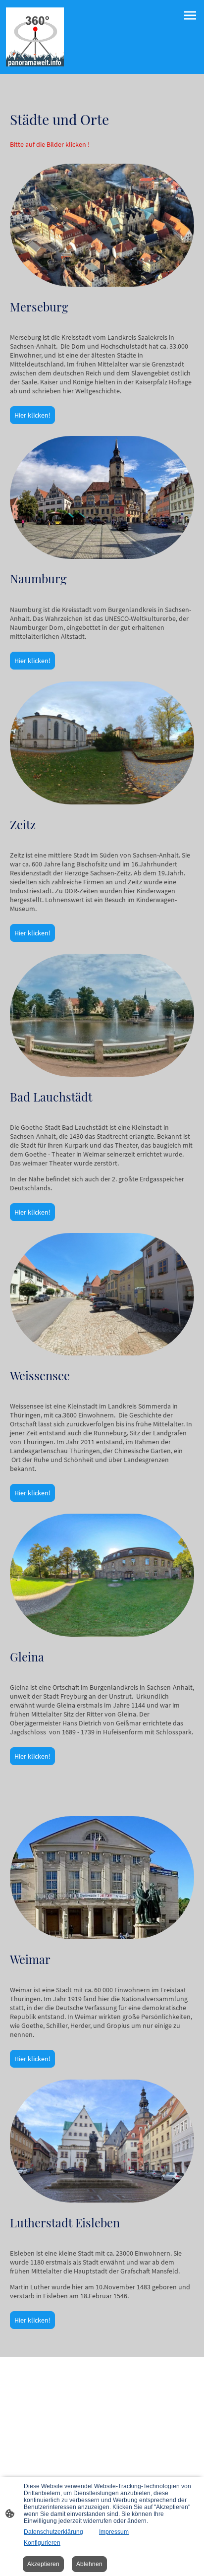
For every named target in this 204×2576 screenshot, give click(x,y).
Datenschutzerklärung (53, 2532)
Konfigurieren (42, 2543)
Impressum (114, 2532)
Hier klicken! (32, 415)
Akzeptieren (43, 2564)
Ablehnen (89, 2564)
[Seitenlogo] (35, 37)
